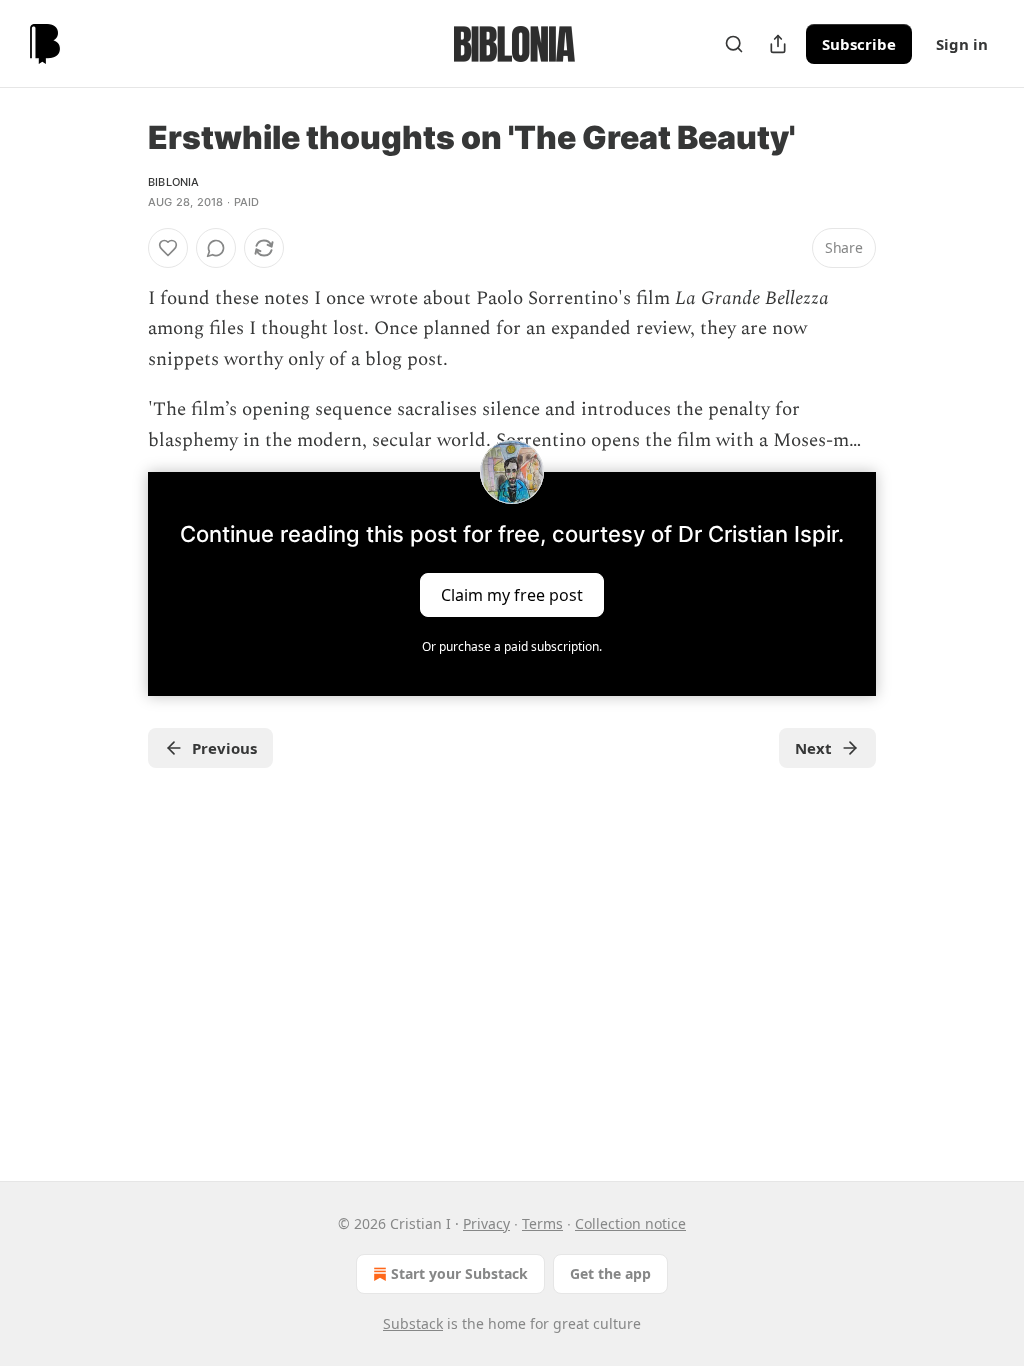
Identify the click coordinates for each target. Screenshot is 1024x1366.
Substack (413, 1323)
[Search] (734, 44)
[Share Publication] (778, 44)
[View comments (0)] (216, 248)
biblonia (174, 182)
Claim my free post (512, 595)
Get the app (610, 1273)
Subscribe (859, 44)
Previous (224, 748)
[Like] (168, 248)
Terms (542, 1223)
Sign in (962, 44)
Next (813, 748)
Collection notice (630, 1223)
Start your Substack (459, 1273)
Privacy (486, 1223)
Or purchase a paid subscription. (512, 646)
